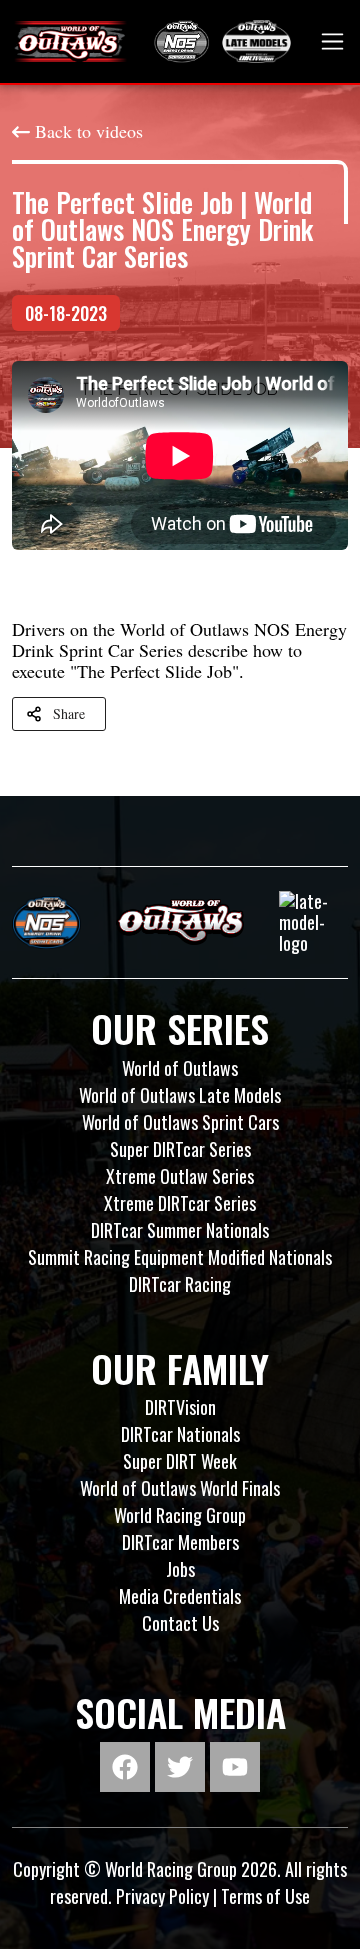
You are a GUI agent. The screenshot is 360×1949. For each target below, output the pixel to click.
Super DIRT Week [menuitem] (180, 1461)
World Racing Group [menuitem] (180, 1515)
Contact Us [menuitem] (180, 1623)
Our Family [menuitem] (180, 1368)
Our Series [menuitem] (180, 1028)
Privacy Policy (162, 1896)
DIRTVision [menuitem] (180, 1407)
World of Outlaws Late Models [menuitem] (180, 1095)
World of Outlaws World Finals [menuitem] (180, 1488)
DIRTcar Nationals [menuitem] (180, 1434)
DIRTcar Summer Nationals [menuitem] (180, 1230)
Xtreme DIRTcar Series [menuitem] (180, 1203)
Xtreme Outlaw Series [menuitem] (180, 1176)
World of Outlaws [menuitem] (180, 1068)
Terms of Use (265, 1896)
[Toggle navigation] (332, 41)
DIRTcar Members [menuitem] (180, 1542)
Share (69, 713)
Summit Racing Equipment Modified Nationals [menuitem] (180, 1257)
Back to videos (89, 131)
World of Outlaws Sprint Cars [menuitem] (180, 1122)
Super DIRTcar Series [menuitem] (180, 1149)
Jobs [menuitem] (180, 1569)
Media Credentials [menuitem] (180, 1596)
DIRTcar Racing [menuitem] (180, 1284)
